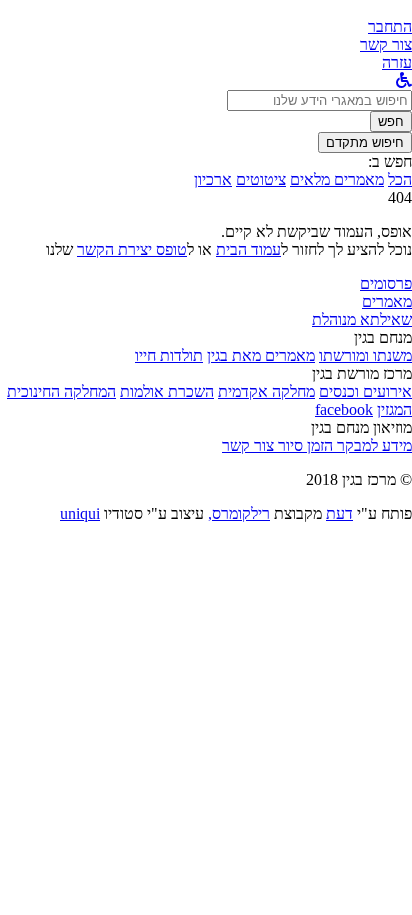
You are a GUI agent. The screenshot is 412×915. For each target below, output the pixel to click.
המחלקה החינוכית (61, 391)
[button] (390, 26)
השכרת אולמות (167, 391)
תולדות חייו (169, 355)
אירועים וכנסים (365, 391)
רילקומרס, (239, 513)
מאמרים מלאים (337, 179)
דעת (339, 513)
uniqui (80, 513)
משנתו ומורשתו (365, 355)
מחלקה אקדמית (266, 391)
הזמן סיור (303, 445)
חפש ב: (390, 161)
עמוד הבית (248, 249)
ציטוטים (261, 179)
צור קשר (248, 445)
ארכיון (213, 179)
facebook (344, 409)
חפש (391, 121)
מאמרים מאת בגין (261, 355)
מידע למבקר (372, 445)
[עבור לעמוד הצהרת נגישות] (404, 80)
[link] (386, 44)
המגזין (394, 409)
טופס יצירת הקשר (132, 249)
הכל (400, 179)
